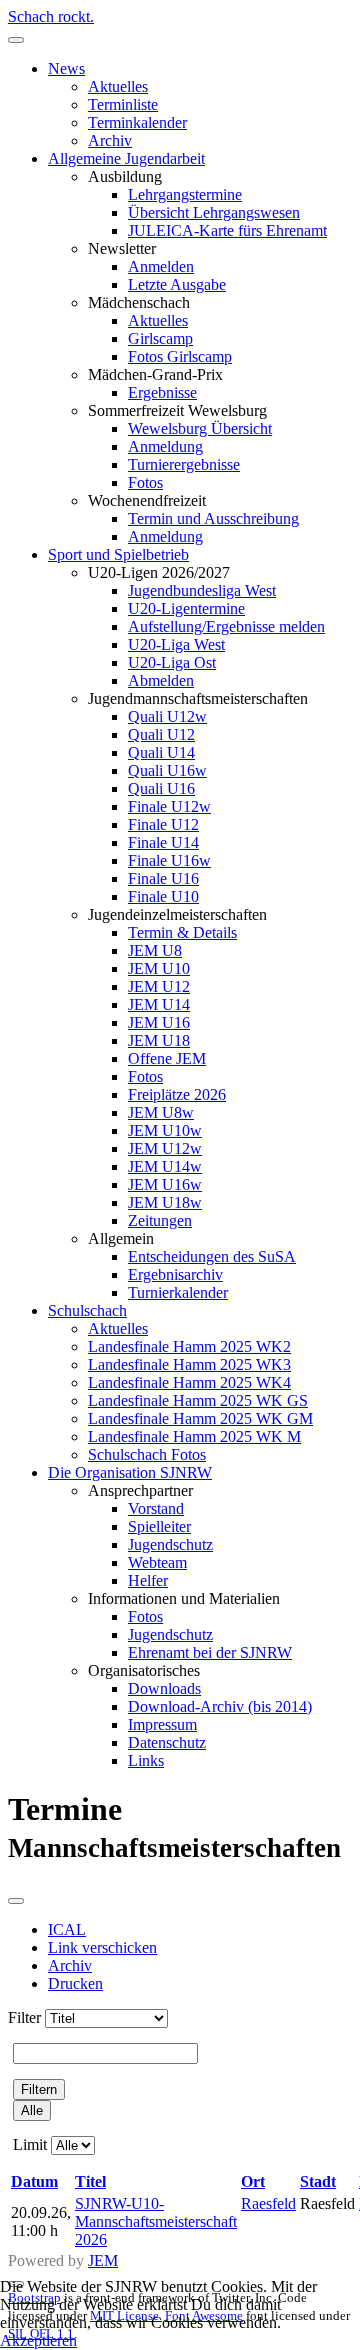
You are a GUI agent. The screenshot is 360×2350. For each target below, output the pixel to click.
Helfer (148, 1580)
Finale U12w (169, 806)
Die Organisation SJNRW (130, 1472)
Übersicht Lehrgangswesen (214, 212)
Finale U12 (163, 824)
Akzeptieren (38, 2340)
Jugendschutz (170, 1544)
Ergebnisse (162, 392)
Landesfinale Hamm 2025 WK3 (189, 1364)
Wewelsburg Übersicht (200, 428)
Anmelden (161, 266)
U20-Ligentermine (186, 608)
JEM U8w (161, 1112)
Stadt (318, 2181)
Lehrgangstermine (185, 194)
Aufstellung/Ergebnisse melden (226, 626)
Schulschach (87, 1310)
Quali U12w (167, 716)
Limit (30, 2144)
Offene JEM (167, 1058)
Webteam (157, 1562)
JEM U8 (155, 950)
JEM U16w (165, 1184)
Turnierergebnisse (184, 464)
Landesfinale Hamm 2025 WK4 (189, 1382)
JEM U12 (159, 986)
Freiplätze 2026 (177, 1094)
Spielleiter (159, 1526)
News (66, 68)
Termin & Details (182, 932)
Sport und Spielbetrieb (118, 554)
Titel (90, 2181)
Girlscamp (160, 338)
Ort (253, 2181)
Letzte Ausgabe (177, 284)
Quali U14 (161, 752)
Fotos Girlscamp (180, 356)
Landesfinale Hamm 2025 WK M (194, 1436)
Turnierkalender (178, 1292)
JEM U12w (165, 1148)
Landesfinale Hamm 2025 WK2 (189, 1346)
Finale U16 (163, 878)
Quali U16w (167, 770)
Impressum (162, 1724)
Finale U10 (163, 896)
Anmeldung (165, 446)
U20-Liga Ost (172, 662)
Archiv (110, 140)
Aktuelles (118, 86)
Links (146, 1760)
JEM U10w (165, 1130)
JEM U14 (159, 1004)
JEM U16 (159, 1022)
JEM (103, 2260)
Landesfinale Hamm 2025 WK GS (198, 1400)
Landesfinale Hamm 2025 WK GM (200, 1418)
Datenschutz (167, 1742)
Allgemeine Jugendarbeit (126, 158)
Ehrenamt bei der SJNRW (210, 1652)
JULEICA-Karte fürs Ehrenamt (227, 230)
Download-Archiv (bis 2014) (220, 1706)
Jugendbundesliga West (202, 590)
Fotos (145, 482)
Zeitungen (160, 1220)
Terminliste (123, 104)
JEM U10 (159, 968)
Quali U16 (161, 788)
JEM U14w (165, 1166)
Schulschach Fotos (147, 1454)
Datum (34, 2181)
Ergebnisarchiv (175, 1274)
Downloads (164, 1688)
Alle (32, 2110)
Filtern (39, 2089)
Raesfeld (268, 2203)
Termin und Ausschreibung (213, 518)
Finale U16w (169, 860)
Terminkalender (137, 122)
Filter (24, 2017)
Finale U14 (163, 842)
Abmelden (161, 680)
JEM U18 (159, 1040)
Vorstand (156, 1508)
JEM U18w (165, 1202)
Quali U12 (161, 734)
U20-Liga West (176, 644)
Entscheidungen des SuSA (212, 1256)
